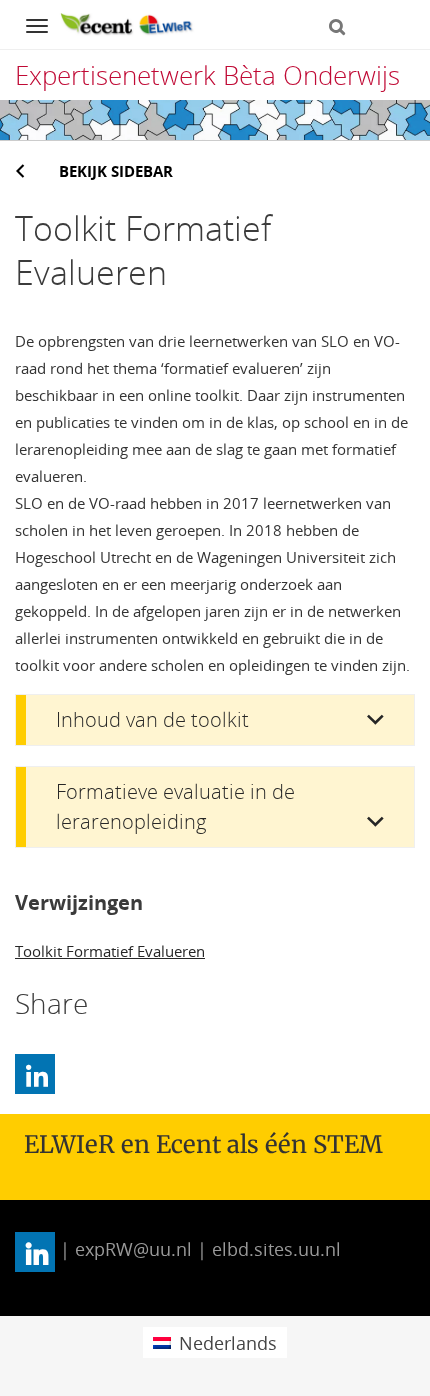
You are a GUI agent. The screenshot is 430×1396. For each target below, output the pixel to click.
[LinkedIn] (35, 1074)
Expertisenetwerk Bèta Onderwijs (207, 75)
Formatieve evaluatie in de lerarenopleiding (175, 806)
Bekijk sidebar (116, 171)
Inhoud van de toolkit (152, 719)
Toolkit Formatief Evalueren (110, 951)
